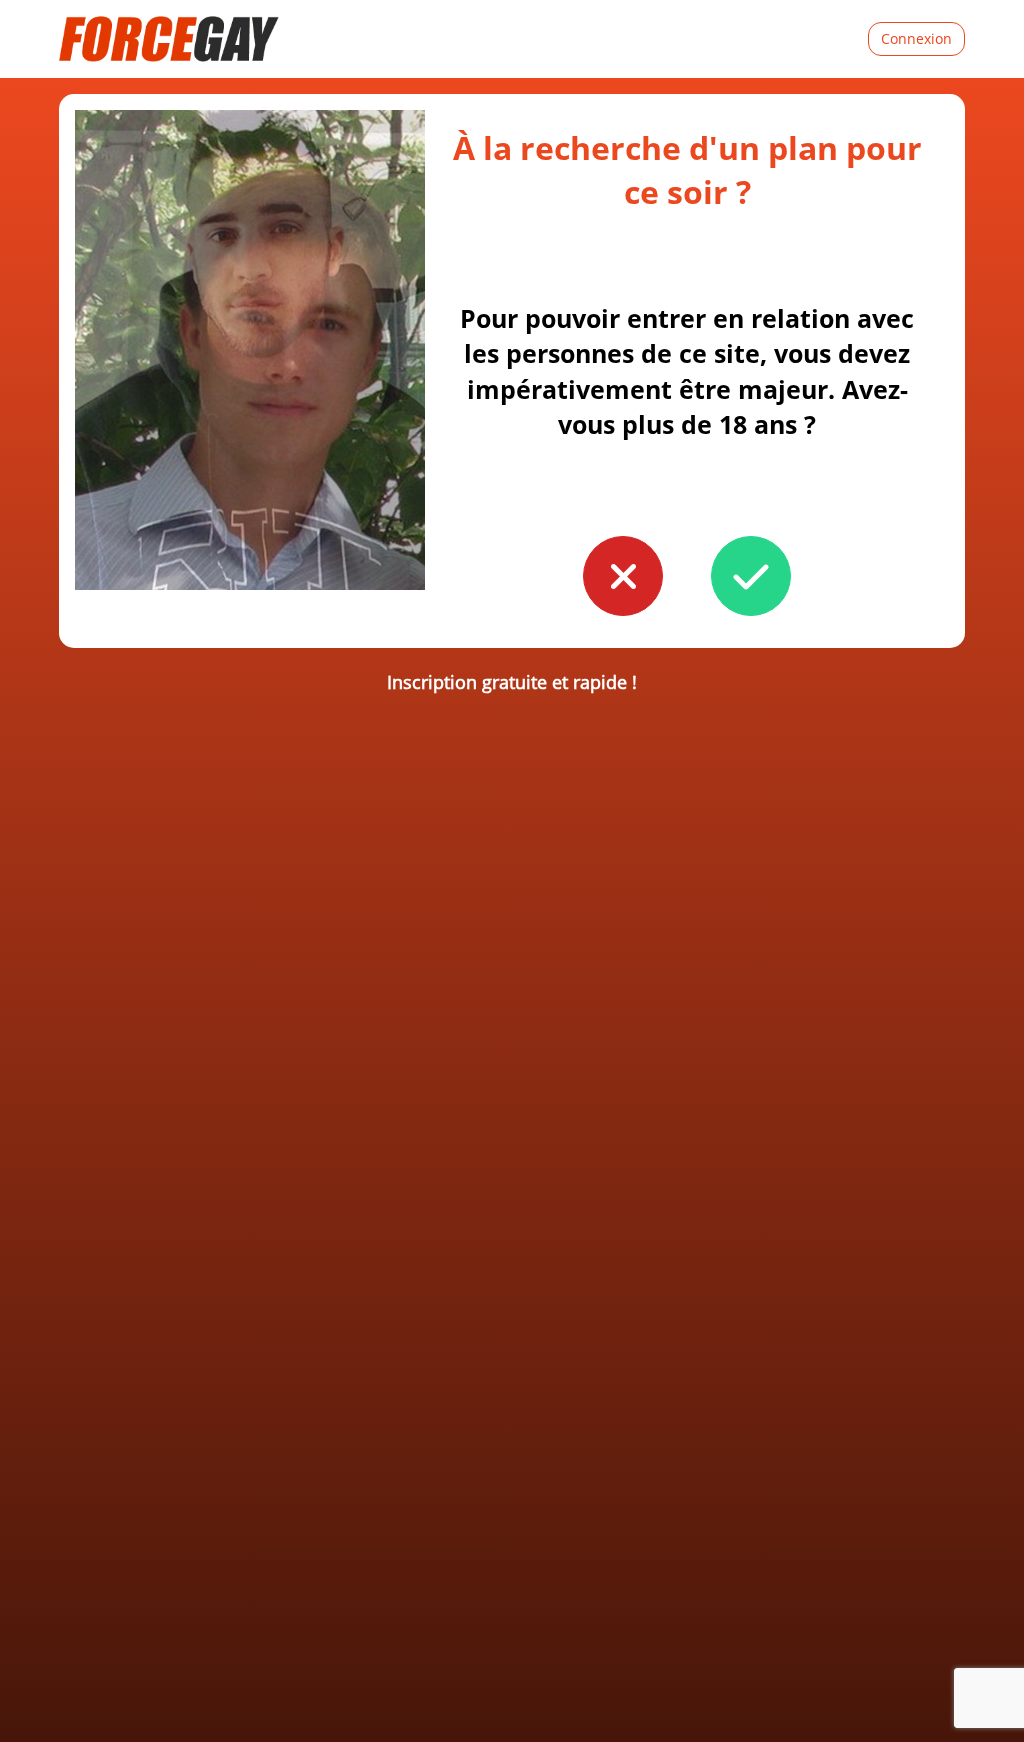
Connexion (916, 38)
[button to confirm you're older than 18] (751, 576)
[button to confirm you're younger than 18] (623, 576)
